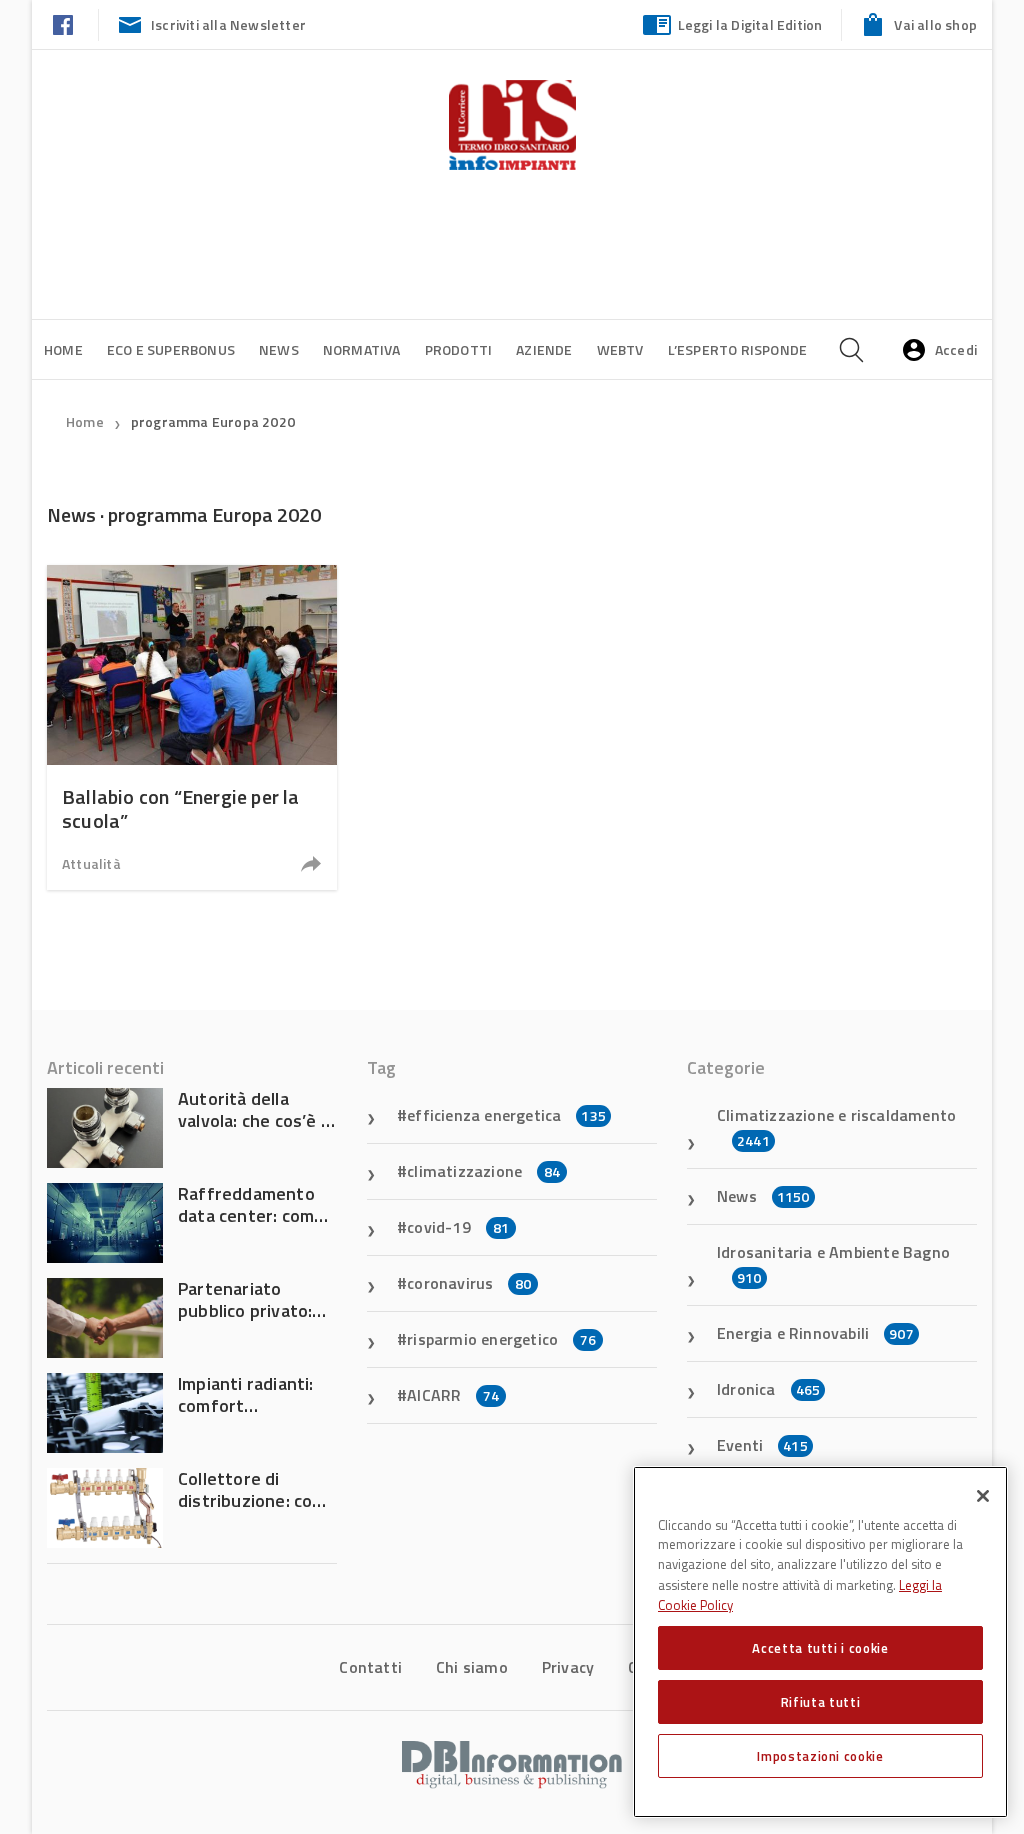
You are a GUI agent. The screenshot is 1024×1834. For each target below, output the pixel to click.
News (279, 349)
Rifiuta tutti (821, 1702)
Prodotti (459, 349)
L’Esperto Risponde (738, 349)
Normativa (362, 349)
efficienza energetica (506, 1115)
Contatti (370, 1667)
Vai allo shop (935, 24)
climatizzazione (483, 1171)
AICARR (453, 1395)
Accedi (956, 349)
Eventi (762, 1445)
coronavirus (469, 1283)
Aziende (544, 349)
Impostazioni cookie (820, 1756)
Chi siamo (472, 1667)
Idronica (768, 1389)
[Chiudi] (983, 1496)
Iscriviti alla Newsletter (228, 24)
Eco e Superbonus (171, 349)
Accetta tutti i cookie (820, 1648)
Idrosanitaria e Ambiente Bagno (833, 1264)
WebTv (620, 349)
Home (63, 349)
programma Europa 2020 (213, 421)
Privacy (568, 1667)
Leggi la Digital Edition (750, 24)
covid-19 (458, 1227)
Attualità (91, 863)
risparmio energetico (501, 1339)
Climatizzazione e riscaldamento (836, 1127)
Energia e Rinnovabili (815, 1333)
